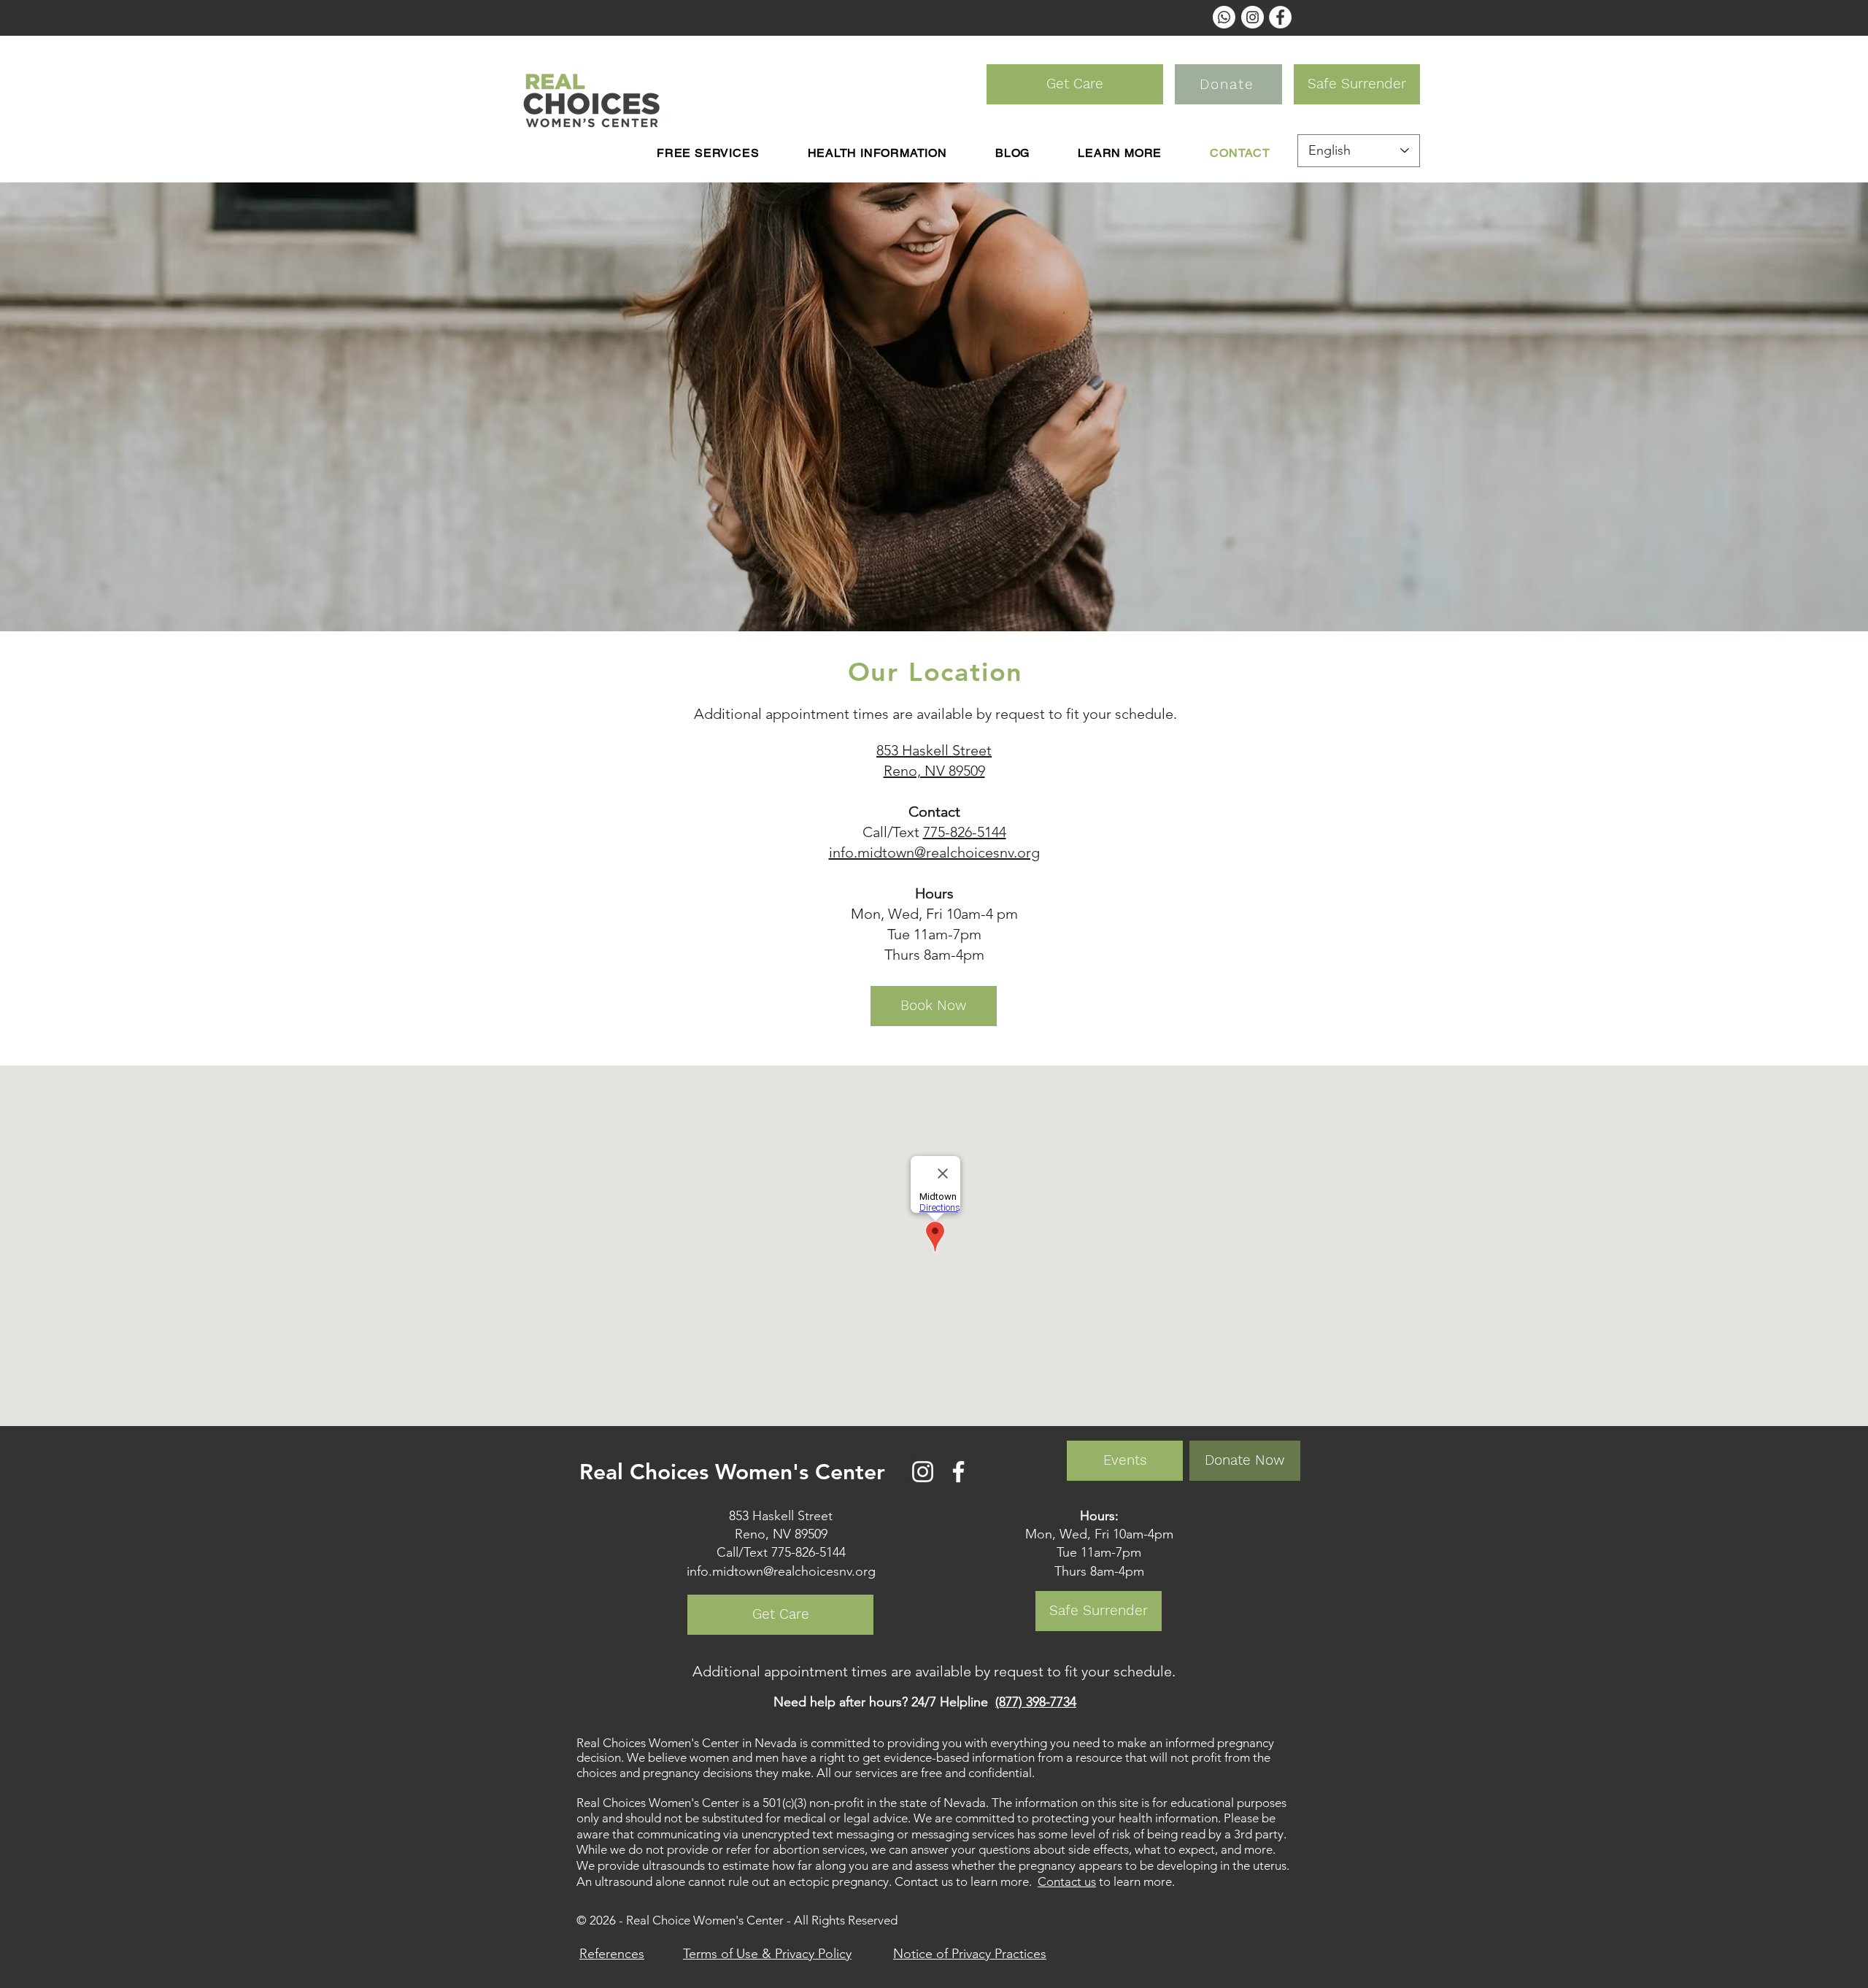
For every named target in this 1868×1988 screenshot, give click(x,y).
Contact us (1067, 1881)
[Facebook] (958, 1472)
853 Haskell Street (934, 750)
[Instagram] (923, 1472)
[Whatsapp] (1224, 17)
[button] (877, 153)
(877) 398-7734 (1036, 1702)
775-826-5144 (965, 832)
